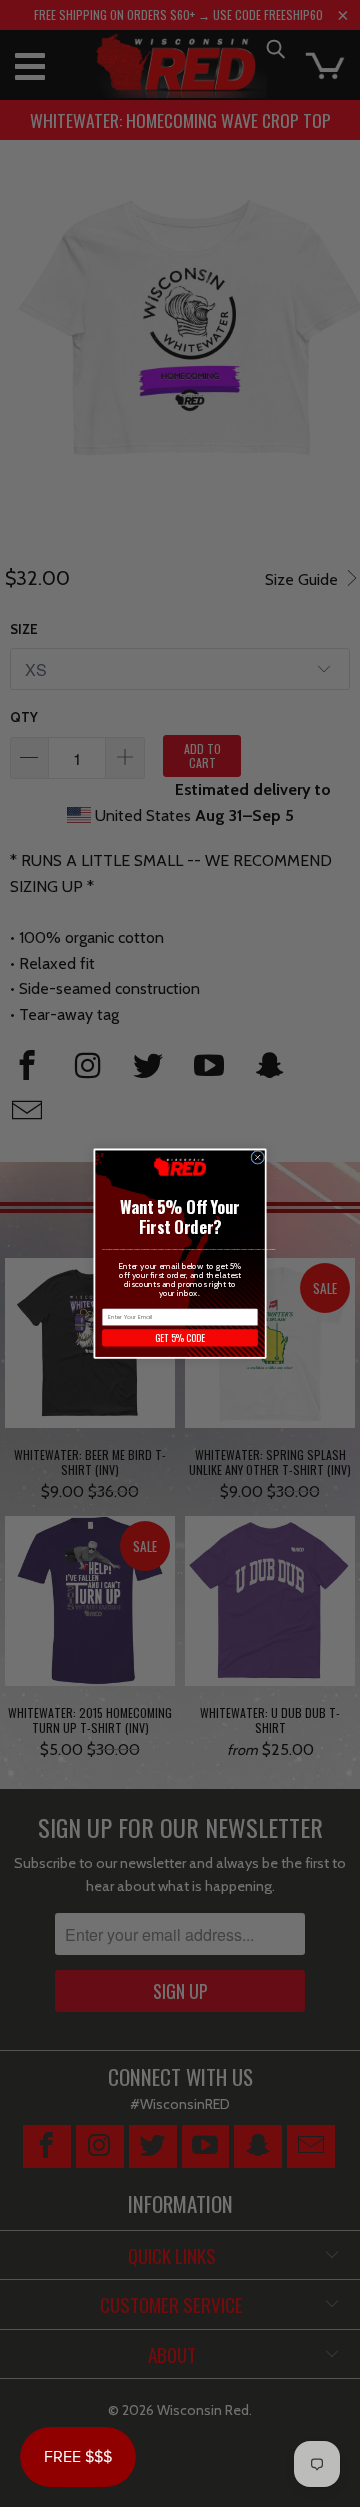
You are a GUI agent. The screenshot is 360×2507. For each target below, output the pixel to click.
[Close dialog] (258, 1157)
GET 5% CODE (180, 1338)
